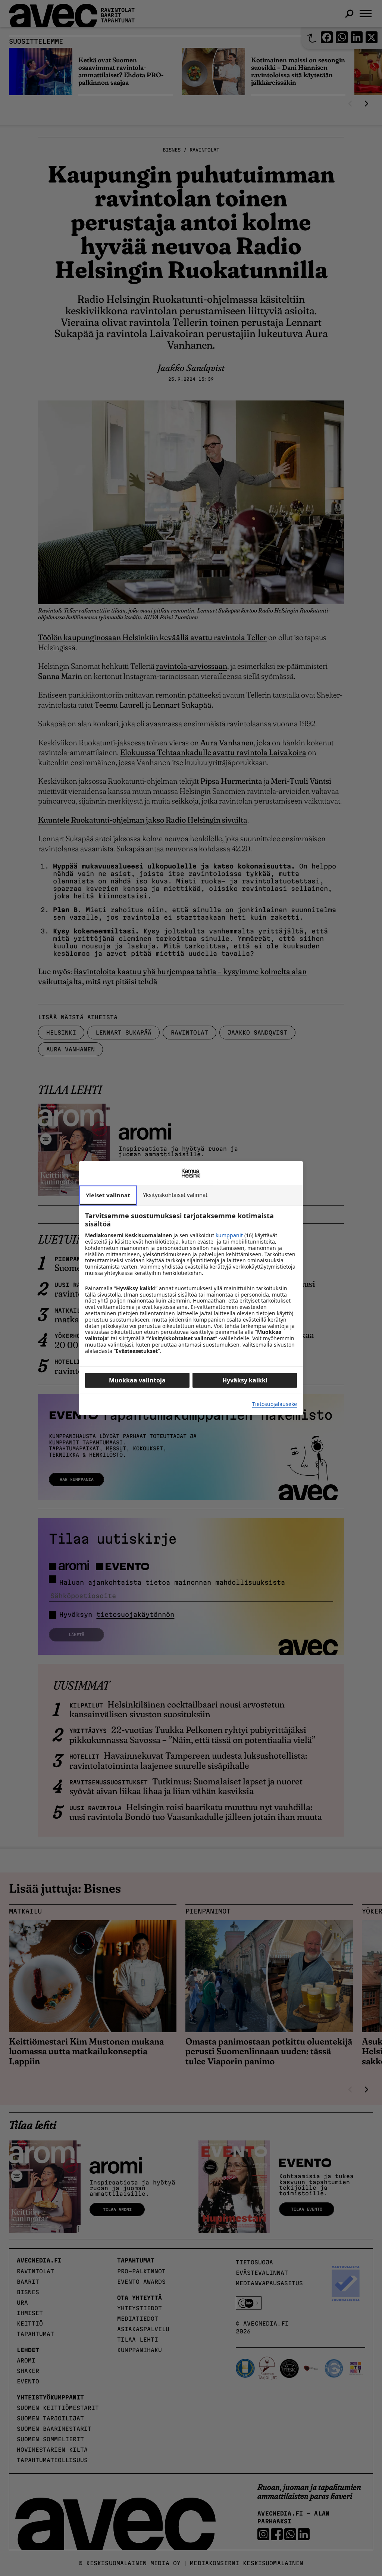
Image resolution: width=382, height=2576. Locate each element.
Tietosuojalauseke (275, 1404)
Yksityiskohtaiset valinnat (175, 1195)
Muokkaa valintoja (137, 1380)
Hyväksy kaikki (245, 1380)
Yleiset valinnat (108, 1195)
